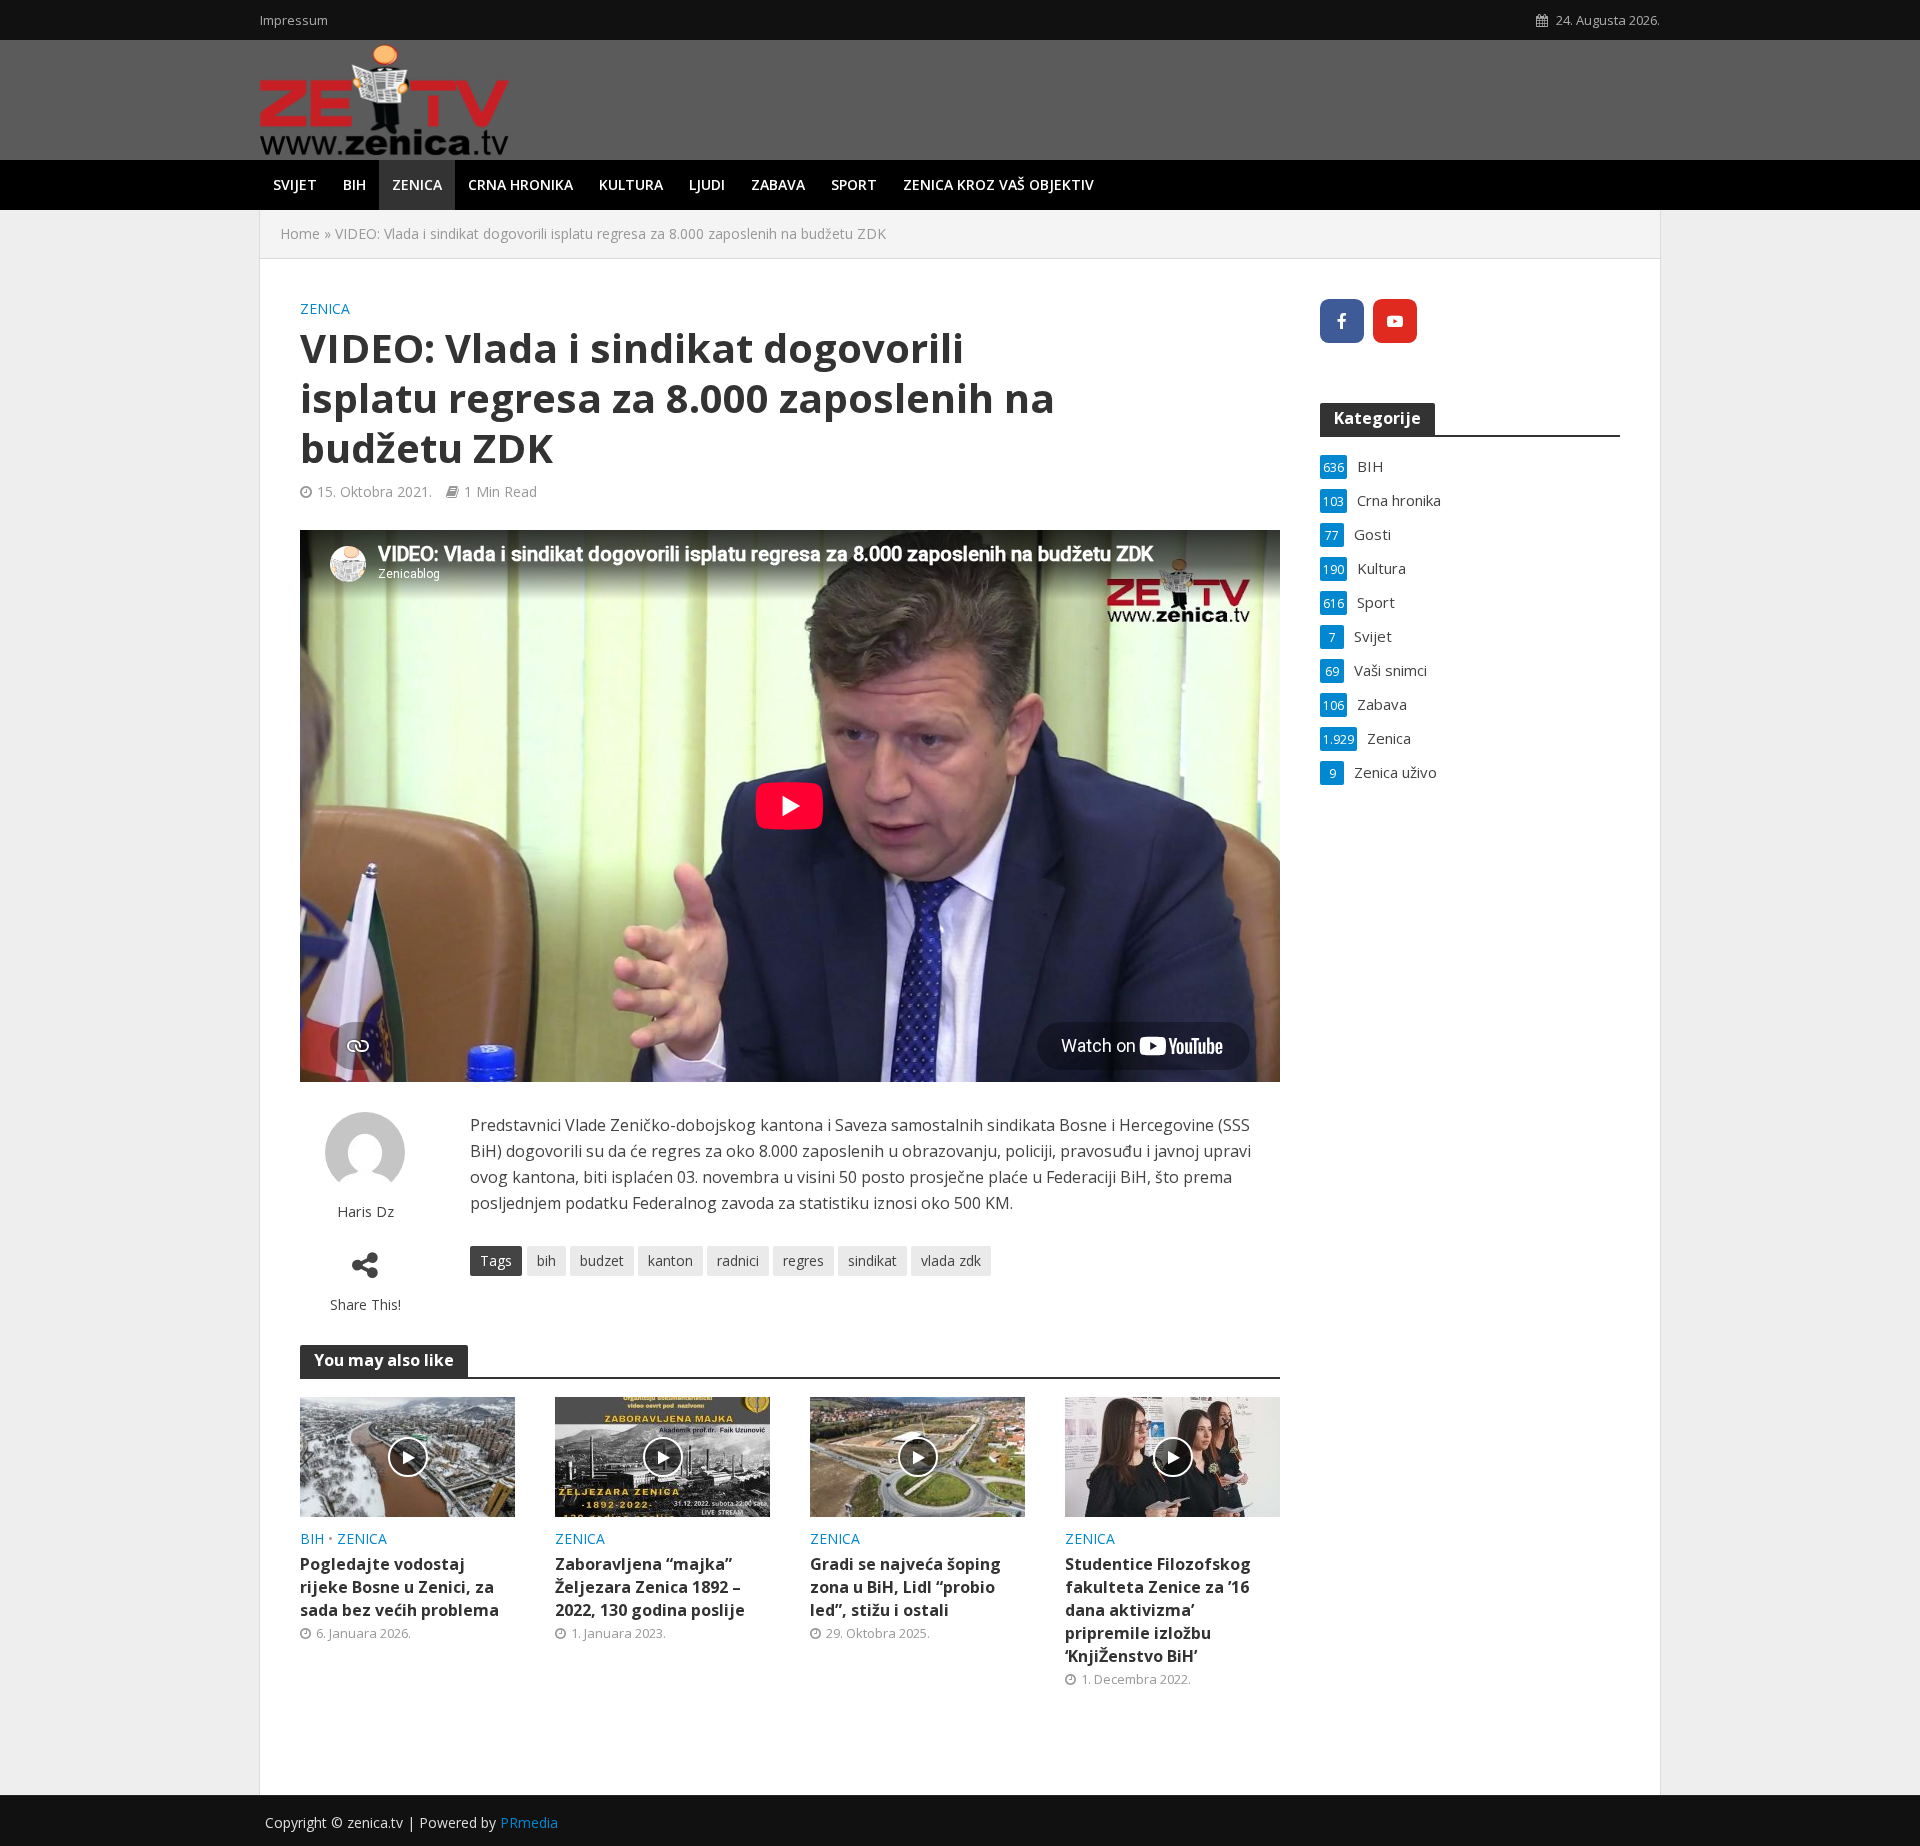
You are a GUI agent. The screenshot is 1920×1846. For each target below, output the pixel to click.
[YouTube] (1395, 321)
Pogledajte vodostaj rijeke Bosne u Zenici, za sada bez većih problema (399, 1587)
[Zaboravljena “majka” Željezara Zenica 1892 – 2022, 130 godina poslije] (662, 1455)
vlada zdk (951, 1260)
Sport (854, 184)
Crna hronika (520, 184)
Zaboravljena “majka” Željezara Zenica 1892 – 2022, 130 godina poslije (650, 1587)
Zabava (778, 184)
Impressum (294, 20)
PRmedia (529, 1822)
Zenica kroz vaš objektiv (998, 184)
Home (300, 233)
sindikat (872, 1260)
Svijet (295, 184)
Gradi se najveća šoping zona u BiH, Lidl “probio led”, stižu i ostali (905, 1587)
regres (803, 1260)
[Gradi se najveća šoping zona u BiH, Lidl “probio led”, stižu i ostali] (917, 1455)
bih (546, 1260)
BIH (354, 184)
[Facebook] (1342, 321)
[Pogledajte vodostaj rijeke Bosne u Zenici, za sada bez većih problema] (407, 1455)
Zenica (417, 184)
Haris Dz (365, 1211)
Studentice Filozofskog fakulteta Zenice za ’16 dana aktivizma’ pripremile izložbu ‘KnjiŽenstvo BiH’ (1158, 1610)
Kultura (631, 184)
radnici (738, 1260)
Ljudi (707, 184)
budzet (602, 1260)
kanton (670, 1260)
